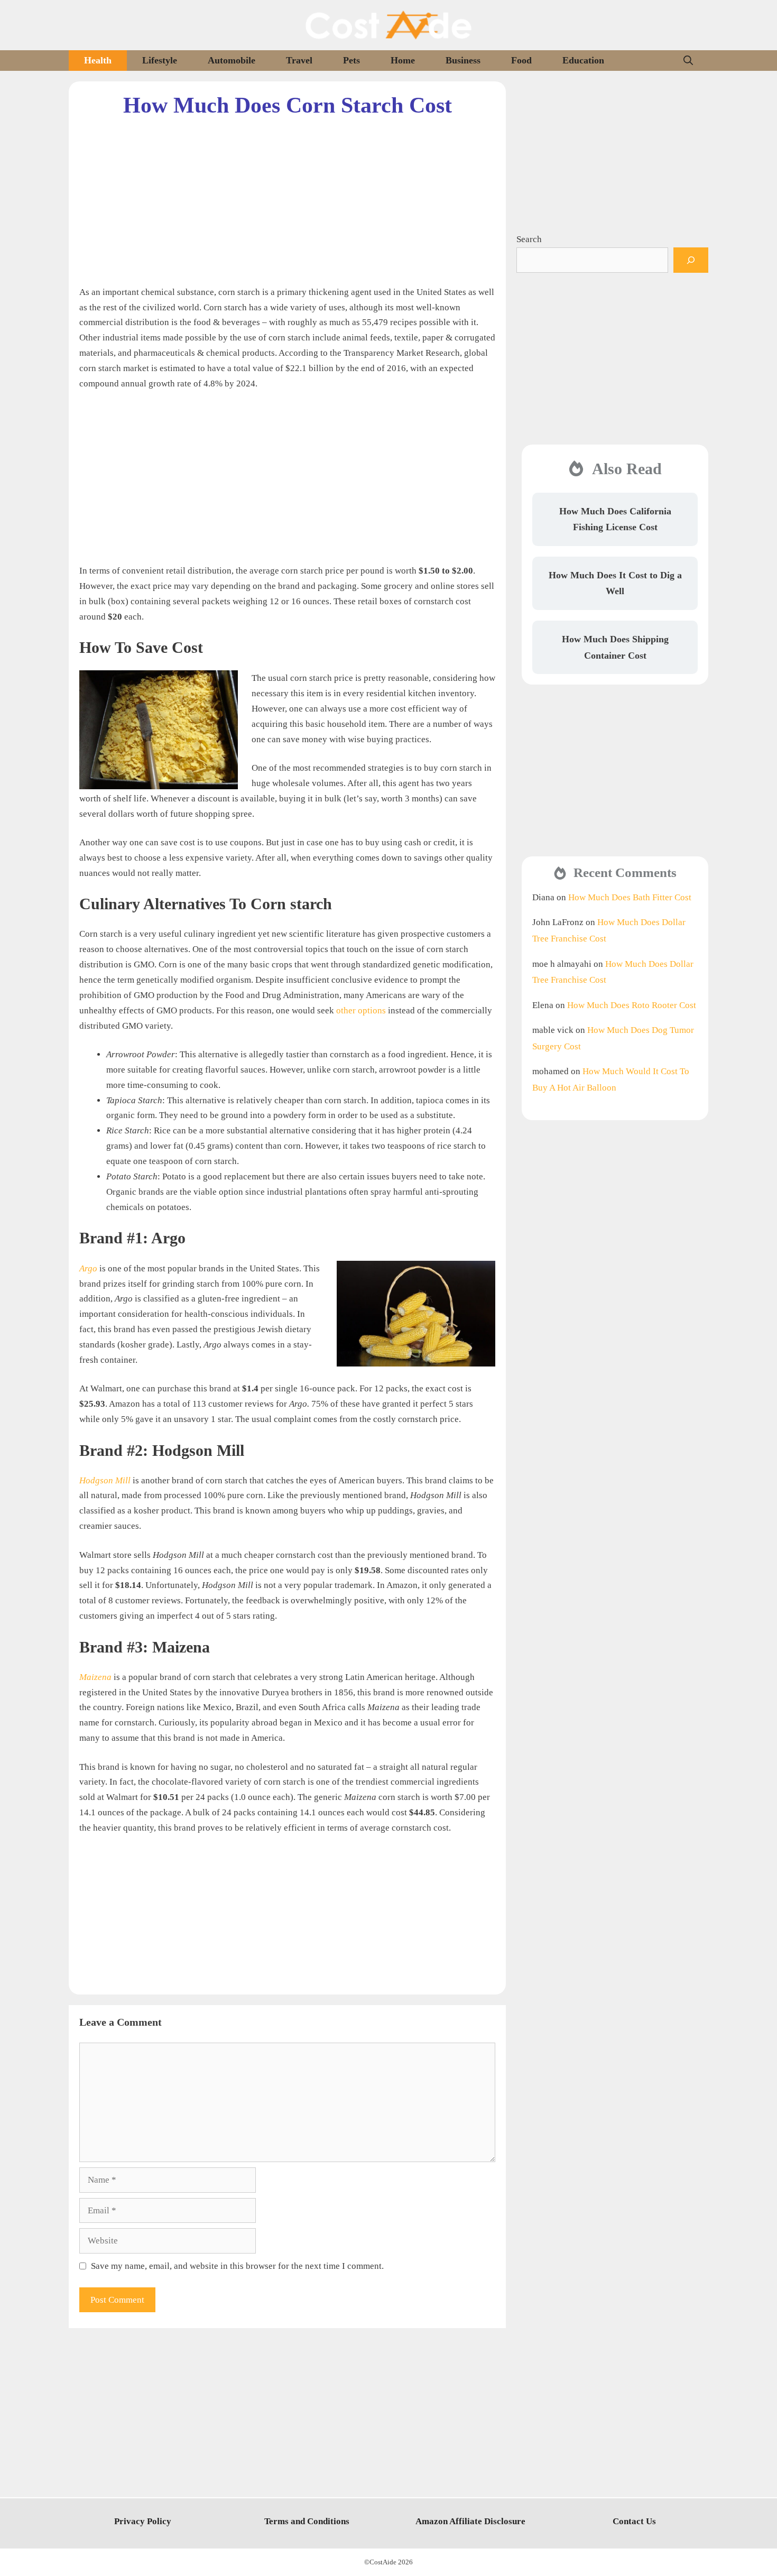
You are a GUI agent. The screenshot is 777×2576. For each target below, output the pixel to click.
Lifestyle (160, 60)
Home (403, 60)
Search (529, 239)
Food (521, 60)
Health (98, 60)
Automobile (232, 60)
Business (463, 60)
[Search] (691, 260)
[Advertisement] (287, 193)
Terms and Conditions (307, 2521)
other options (361, 1010)
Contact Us (634, 2521)
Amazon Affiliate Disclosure (470, 2521)
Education (583, 60)
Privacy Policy (143, 2521)
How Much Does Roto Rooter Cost (632, 1005)
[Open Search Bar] (688, 61)
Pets (351, 60)
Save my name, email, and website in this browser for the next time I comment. (237, 2266)
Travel (299, 60)
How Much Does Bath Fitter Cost (630, 897)
